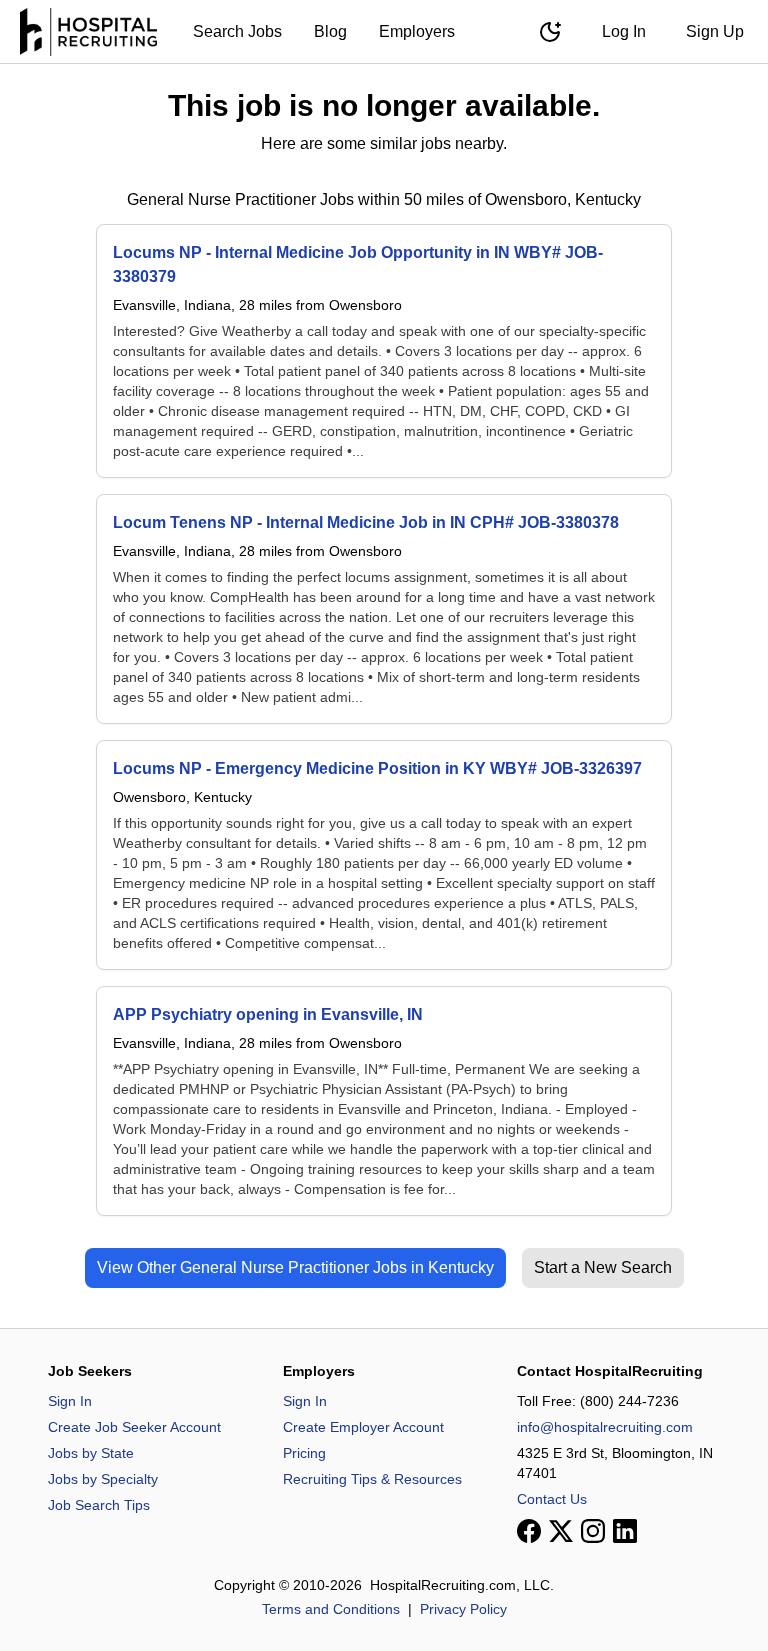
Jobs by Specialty (103, 1479)
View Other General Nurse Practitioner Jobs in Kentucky (295, 1267)
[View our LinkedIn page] (625, 1531)
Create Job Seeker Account (134, 1427)
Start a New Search (603, 1267)
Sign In (70, 1401)
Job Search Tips (99, 1505)
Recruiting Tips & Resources (372, 1479)
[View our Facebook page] (529, 1531)
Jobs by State (91, 1453)
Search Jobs (237, 31)
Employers (417, 31)
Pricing (304, 1453)
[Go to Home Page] (88, 32)
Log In (624, 31)
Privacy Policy (463, 1609)
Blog (330, 31)
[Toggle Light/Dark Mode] (550, 32)
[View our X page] (561, 1531)
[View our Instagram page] (593, 1531)
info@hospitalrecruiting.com (605, 1427)
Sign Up (715, 31)
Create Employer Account (363, 1427)
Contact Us (552, 1499)
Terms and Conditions (331, 1609)
